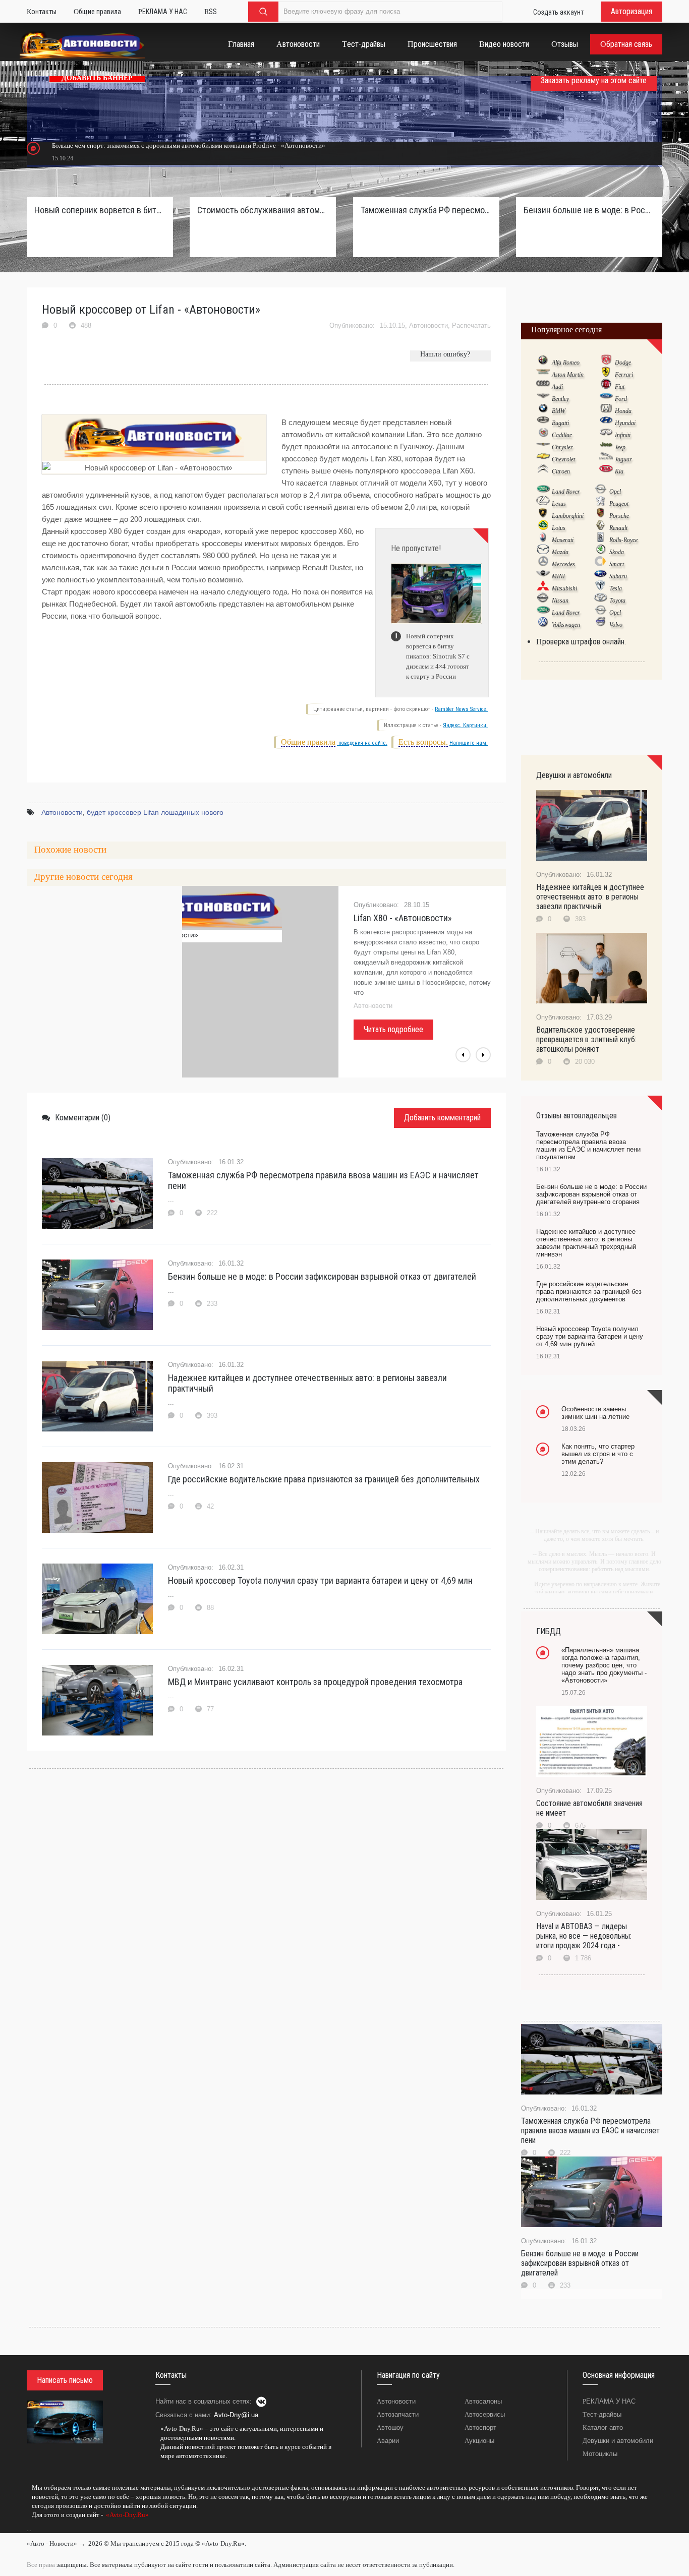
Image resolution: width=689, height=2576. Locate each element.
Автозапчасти (398, 2414)
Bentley (560, 399)
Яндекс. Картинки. (465, 725)
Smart (617, 564)
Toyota (617, 601)
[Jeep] (606, 447)
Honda (623, 411)
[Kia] (606, 471)
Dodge (623, 363)
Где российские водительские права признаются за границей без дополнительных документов (589, 1292)
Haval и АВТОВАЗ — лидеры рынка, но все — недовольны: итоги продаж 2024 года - (584, 1936)
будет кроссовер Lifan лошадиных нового (155, 812)
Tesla (616, 588)
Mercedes (563, 564)
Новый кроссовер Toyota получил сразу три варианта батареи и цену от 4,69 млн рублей (590, 1336)
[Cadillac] (543, 435)
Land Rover (566, 492)
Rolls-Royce (623, 540)
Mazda (560, 552)
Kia (619, 471)
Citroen (561, 471)
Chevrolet (563, 459)
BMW (559, 411)
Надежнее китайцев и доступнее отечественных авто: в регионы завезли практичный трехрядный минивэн (586, 1243)
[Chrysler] (543, 447)
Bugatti (560, 423)
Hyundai (625, 423)
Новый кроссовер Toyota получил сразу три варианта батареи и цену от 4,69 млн (320, 1580)
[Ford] (606, 398)
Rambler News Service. (461, 709)
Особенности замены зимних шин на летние (595, 1413)
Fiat (620, 387)
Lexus (559, 504)
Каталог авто (603, 2428)
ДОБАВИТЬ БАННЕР (97, 78)
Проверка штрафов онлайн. (581, 642)
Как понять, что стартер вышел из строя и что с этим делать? (598, 1454)
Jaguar (623, 459)
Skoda (617, 552)
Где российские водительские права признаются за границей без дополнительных (324, 1479)
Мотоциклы (600, 2454)
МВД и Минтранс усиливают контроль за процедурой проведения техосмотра (315, 1682)
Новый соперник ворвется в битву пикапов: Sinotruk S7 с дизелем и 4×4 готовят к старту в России (100, 210)
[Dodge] (606, 362)
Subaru (618, 576)
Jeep (620, 447)
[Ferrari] (606, 374)
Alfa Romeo (566, 363)
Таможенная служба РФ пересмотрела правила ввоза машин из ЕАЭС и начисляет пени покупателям (426, 210)
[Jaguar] (606, 459)
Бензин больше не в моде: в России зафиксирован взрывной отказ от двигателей (322, 1276)
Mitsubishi (564, 588)
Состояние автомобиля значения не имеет (589, 1808)
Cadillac (562, 435)
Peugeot (619, 504)
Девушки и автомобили (618, 2441)
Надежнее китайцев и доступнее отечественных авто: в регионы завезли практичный (307, 1383)
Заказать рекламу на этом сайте (594, 80)
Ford (621, 399)
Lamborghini (568, 516)
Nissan (560, 601)
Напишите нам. (469, 743)
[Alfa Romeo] (543, 362)
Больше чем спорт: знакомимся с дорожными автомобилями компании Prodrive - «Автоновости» (189, 145)
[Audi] (543, 386)
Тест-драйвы (602, 2414)
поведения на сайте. (362, 743)
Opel (615, 492)
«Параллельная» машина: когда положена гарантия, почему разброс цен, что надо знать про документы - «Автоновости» (604, 1665)
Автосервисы (485, 2414)
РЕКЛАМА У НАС (609, 2401)
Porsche (619, 516)
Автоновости (428, 325)
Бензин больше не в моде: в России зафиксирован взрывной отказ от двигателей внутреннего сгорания (589, 210)
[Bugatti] (543, 423)
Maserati (563, 540)
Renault (618, 528)
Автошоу (390, 2428)
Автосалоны (483, 2401)
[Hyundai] (606, 423)
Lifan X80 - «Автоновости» (403, 918)
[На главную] (82, 47)
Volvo (616, 625)
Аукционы (479, 2441)
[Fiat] (606, 386)
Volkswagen (566, 625)
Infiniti (623, 435)
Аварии (388, 2441)
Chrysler (562, 447)
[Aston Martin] (543, 374)
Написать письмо (65, 2380)
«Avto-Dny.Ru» (127, 2515)
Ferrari (624, 375)
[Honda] (606, 410)
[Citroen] (543, 471)
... (29, 2529)
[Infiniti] (606, 435)
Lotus (559, 528)
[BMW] (543, 410)
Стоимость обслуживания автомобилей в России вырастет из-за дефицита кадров (263, 210)
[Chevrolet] (543, 459)
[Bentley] (543, 398)
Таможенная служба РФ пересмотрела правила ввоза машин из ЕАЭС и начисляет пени (323, 1180)
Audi (557, 387)
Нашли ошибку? (445, 354)
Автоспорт (480, 2428)
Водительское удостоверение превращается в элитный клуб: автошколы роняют (586, 1039)
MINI (558, 576)
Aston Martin (568, 375)
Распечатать (471, 325)
